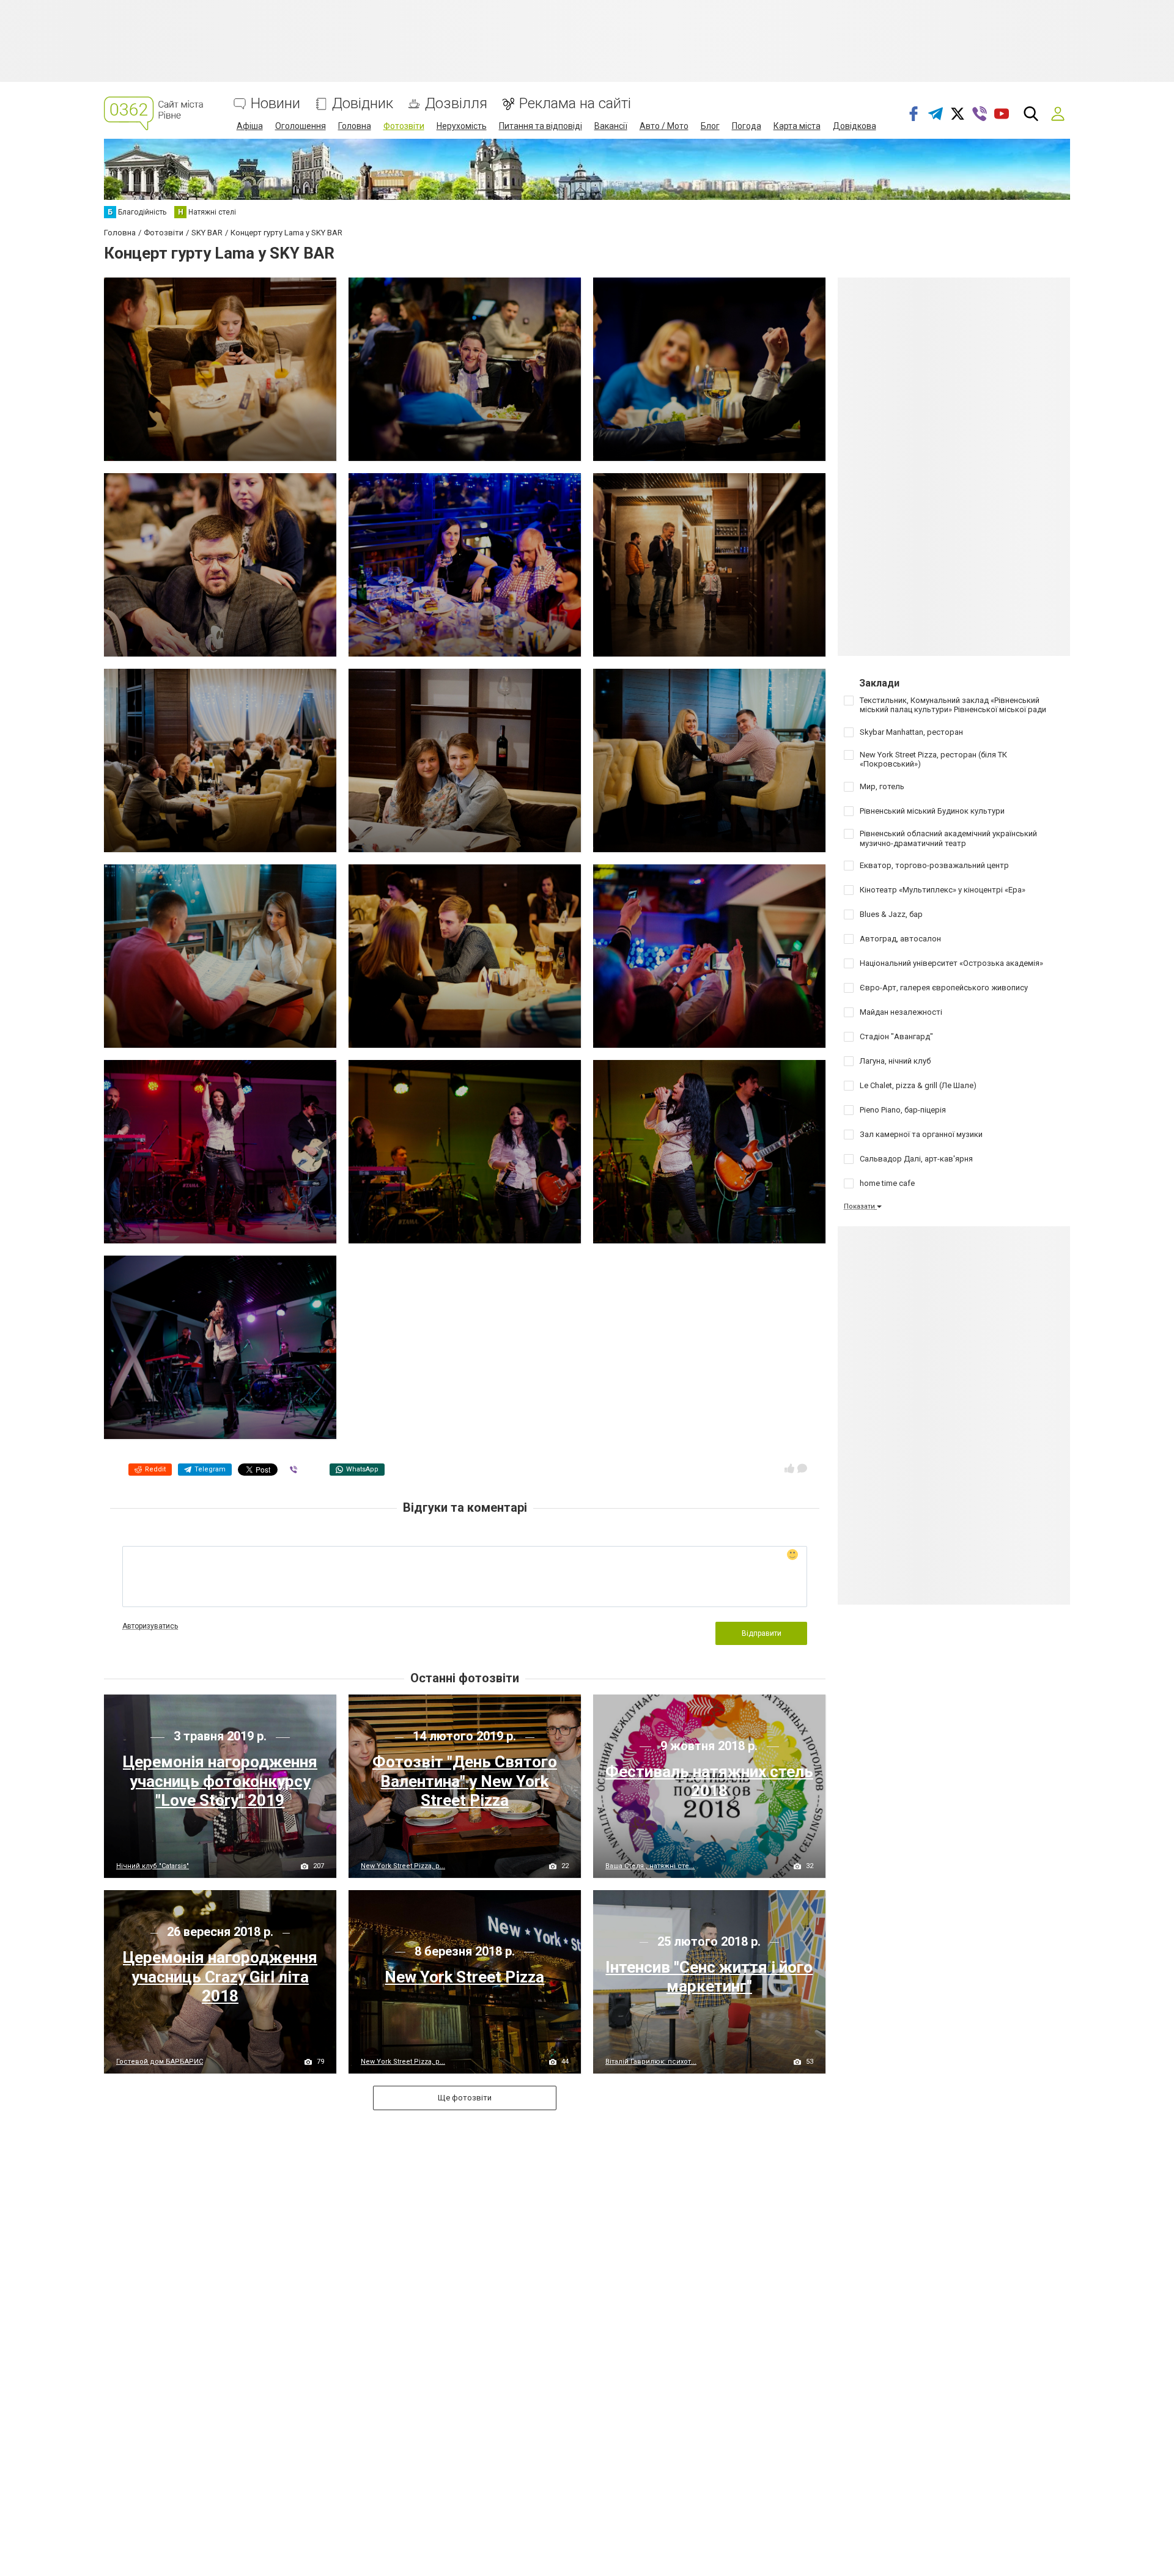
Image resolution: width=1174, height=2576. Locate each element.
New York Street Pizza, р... (403, 1866)
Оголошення (301, 126)
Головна (355, 126)
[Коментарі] (802, 1468)
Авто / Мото (664, 126)
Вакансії (611, 126)
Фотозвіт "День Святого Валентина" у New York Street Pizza (465, 1781)
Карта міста (797, 126)
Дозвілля (456, 104)
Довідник (363, 104)
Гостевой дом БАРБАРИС (160, 2062)
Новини (275, 104)
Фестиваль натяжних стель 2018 (709, 1781)
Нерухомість (462, 126)
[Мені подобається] (789, 1468)
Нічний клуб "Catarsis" (153, 1866)
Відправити (762, 1633)
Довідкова (855, 126)
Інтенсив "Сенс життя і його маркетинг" (709, 1977)
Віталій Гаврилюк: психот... (651, 2062)
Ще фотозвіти (465, 2098)
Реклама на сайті (575, 104)
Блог (710, 126)
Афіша (250, 126)
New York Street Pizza (464, 1977)
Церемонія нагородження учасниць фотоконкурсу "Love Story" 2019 (220, 1781)
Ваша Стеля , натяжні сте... (650, 1866)
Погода (747, 126)
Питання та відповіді (541, 126)
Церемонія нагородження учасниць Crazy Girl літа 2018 (220, 1976)
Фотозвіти (404, 126)
